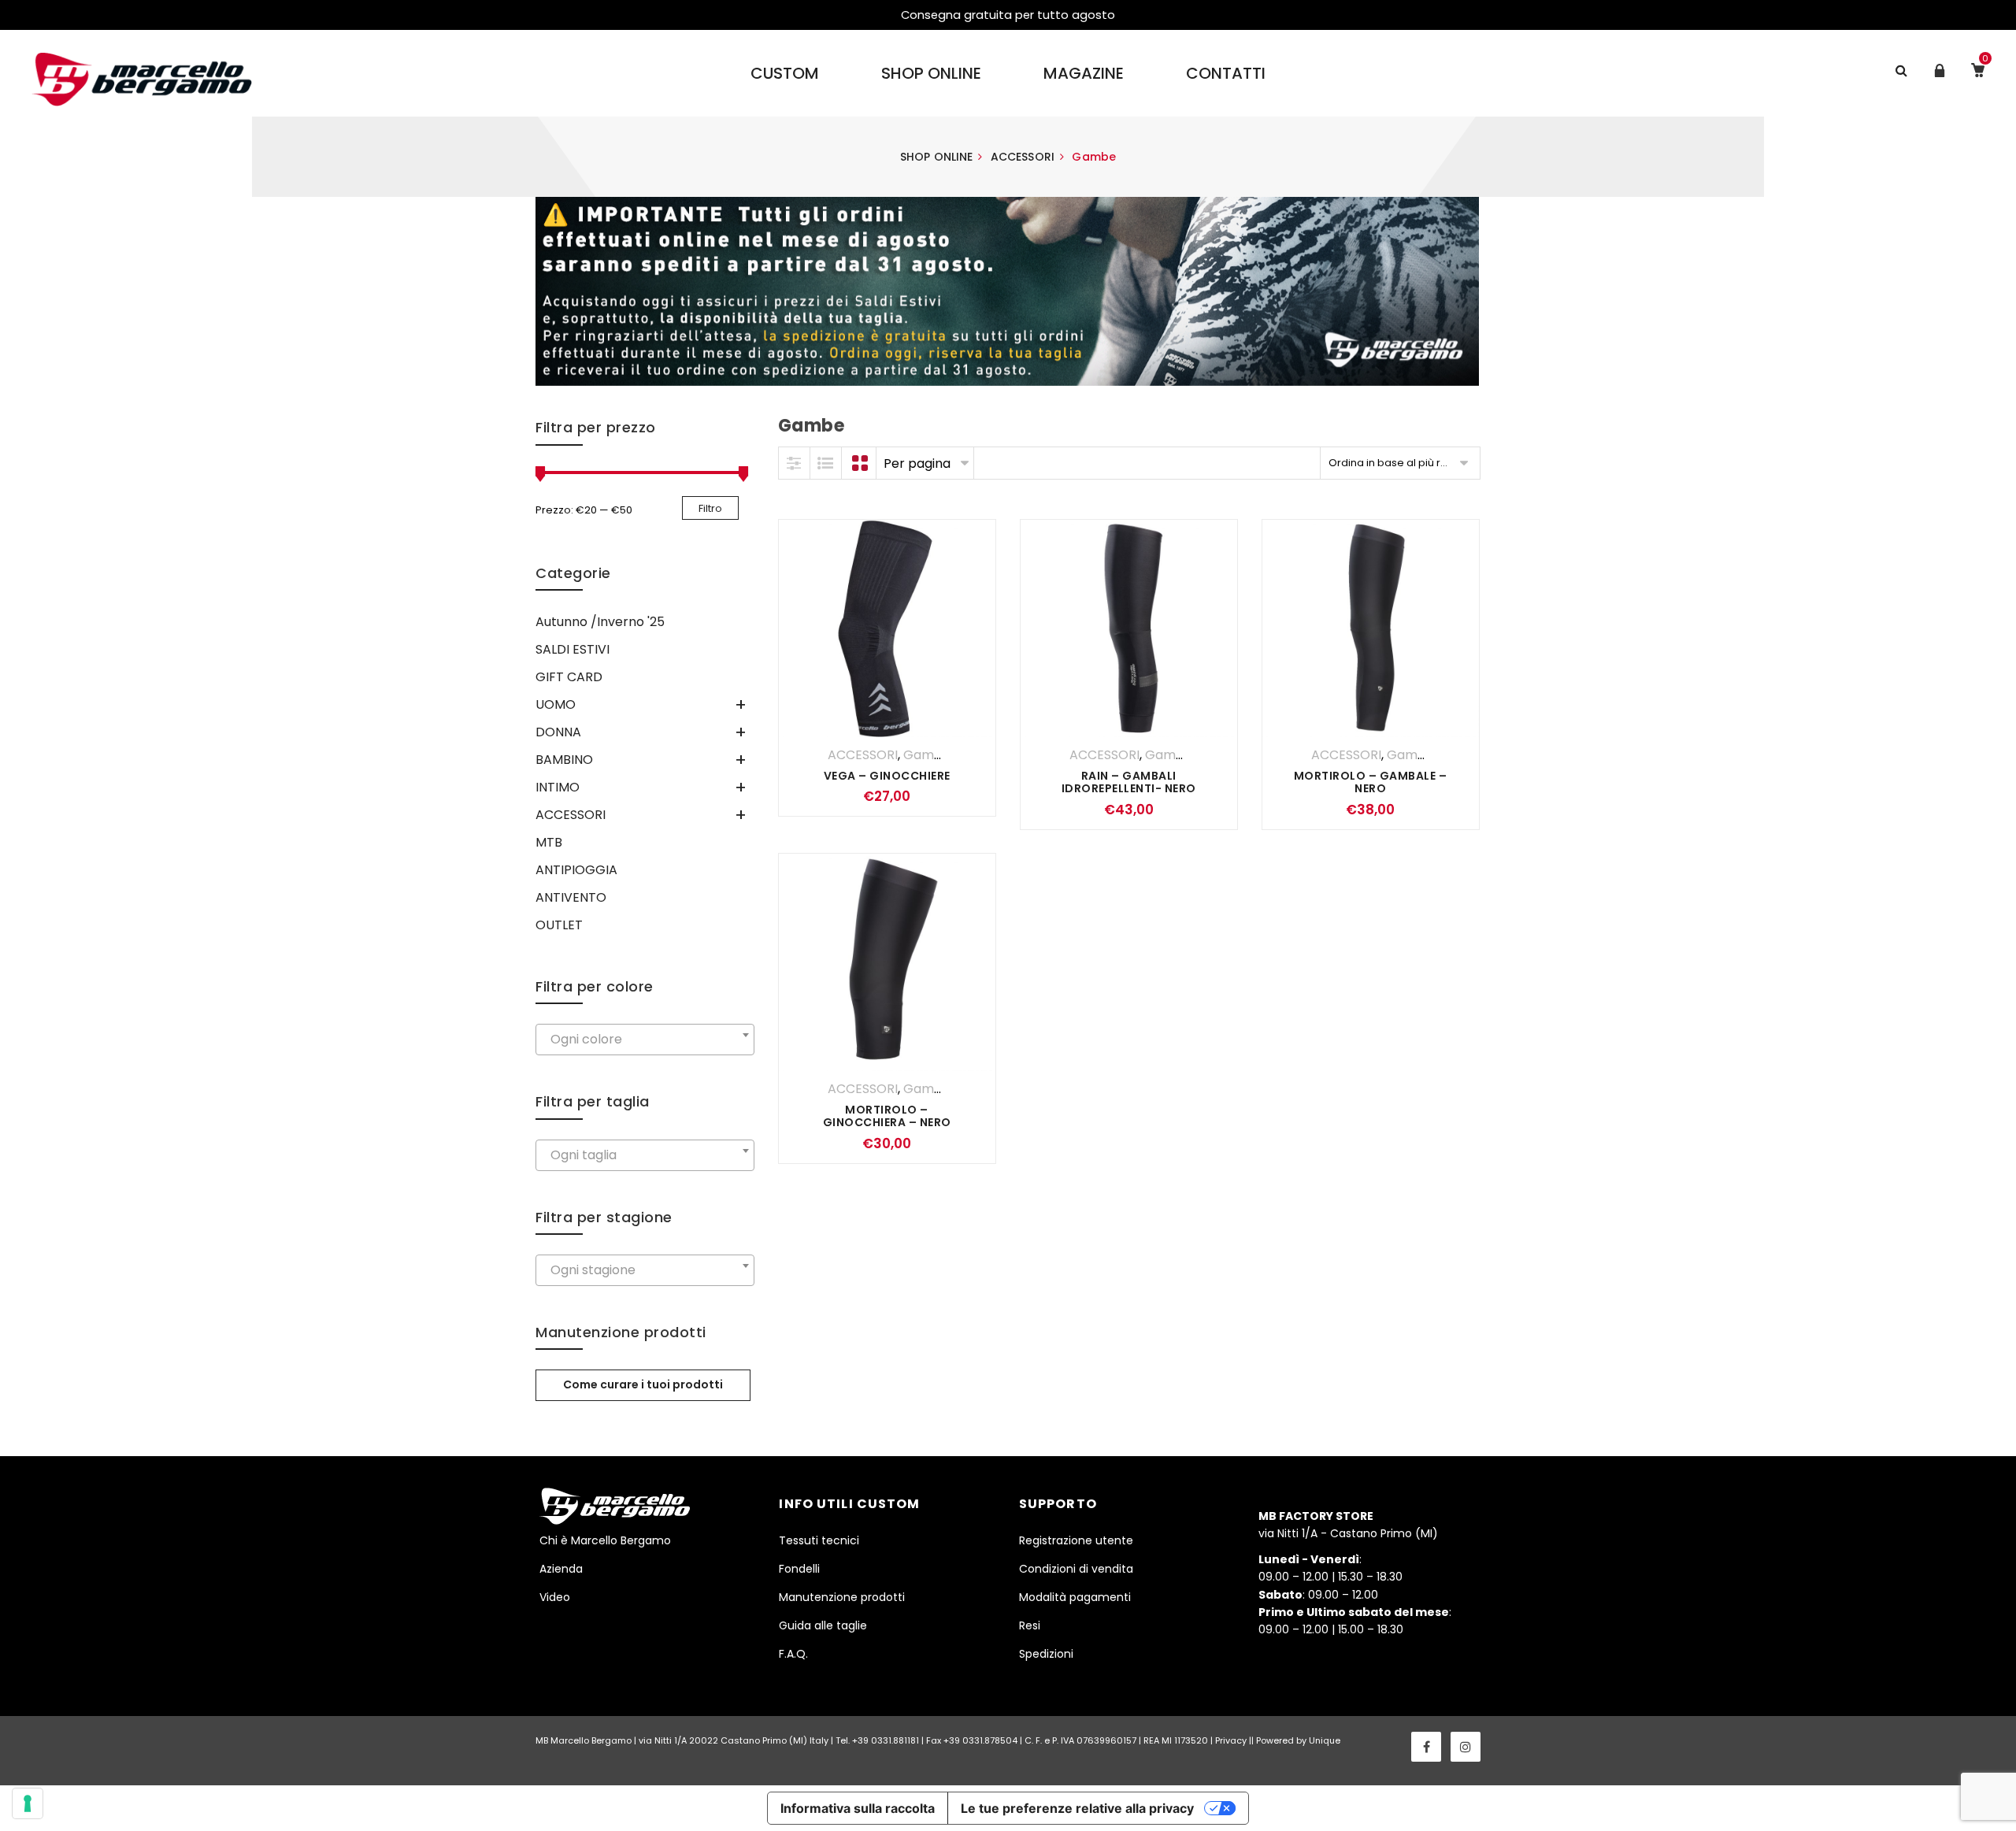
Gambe (927, 755)
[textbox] (645, 1040)
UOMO (556, 704)
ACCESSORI (1023, 157)
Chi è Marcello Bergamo (605, 1540)
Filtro (710, 508)
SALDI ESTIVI (573, 649)
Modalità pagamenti (1075, 1597)
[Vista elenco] (826, 463)
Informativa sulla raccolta (858, 1808)
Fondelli (799, 1569)
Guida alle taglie (823, 1625)
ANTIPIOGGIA (576, 870)
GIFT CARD (569, 677)
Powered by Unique (1298, 1740)
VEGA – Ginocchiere (887, 776)
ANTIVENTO (571, 897)
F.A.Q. (793, 1654)
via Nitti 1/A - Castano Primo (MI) (1348, 1525)
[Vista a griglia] (861, 463)
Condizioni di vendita (1076, 1569)
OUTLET (559, 925)
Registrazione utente (1076, 1540)
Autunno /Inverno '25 (600, 622)
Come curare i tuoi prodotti (643, 1384)
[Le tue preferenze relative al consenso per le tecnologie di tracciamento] (28, 1803)
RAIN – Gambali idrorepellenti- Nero (1129, 782)
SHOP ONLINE (931, 73)
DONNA (558, 732)
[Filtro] (795, 463)
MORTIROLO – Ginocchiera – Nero (887, 1116)
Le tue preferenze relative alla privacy (1077, 1808)
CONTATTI (1226, 73)
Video (555, 1597)
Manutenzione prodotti (842, 1597)
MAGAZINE (1084, 73)
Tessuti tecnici (819, 1540)
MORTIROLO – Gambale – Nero (1371, 782)
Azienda (561, 1569)
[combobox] (645, 1040)
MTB (549, 842)
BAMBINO (564, 760)
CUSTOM (785, 73)
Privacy (1231, 1740)
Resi (1030, 1625)
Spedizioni (1046, 1654)
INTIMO (558, 787)
